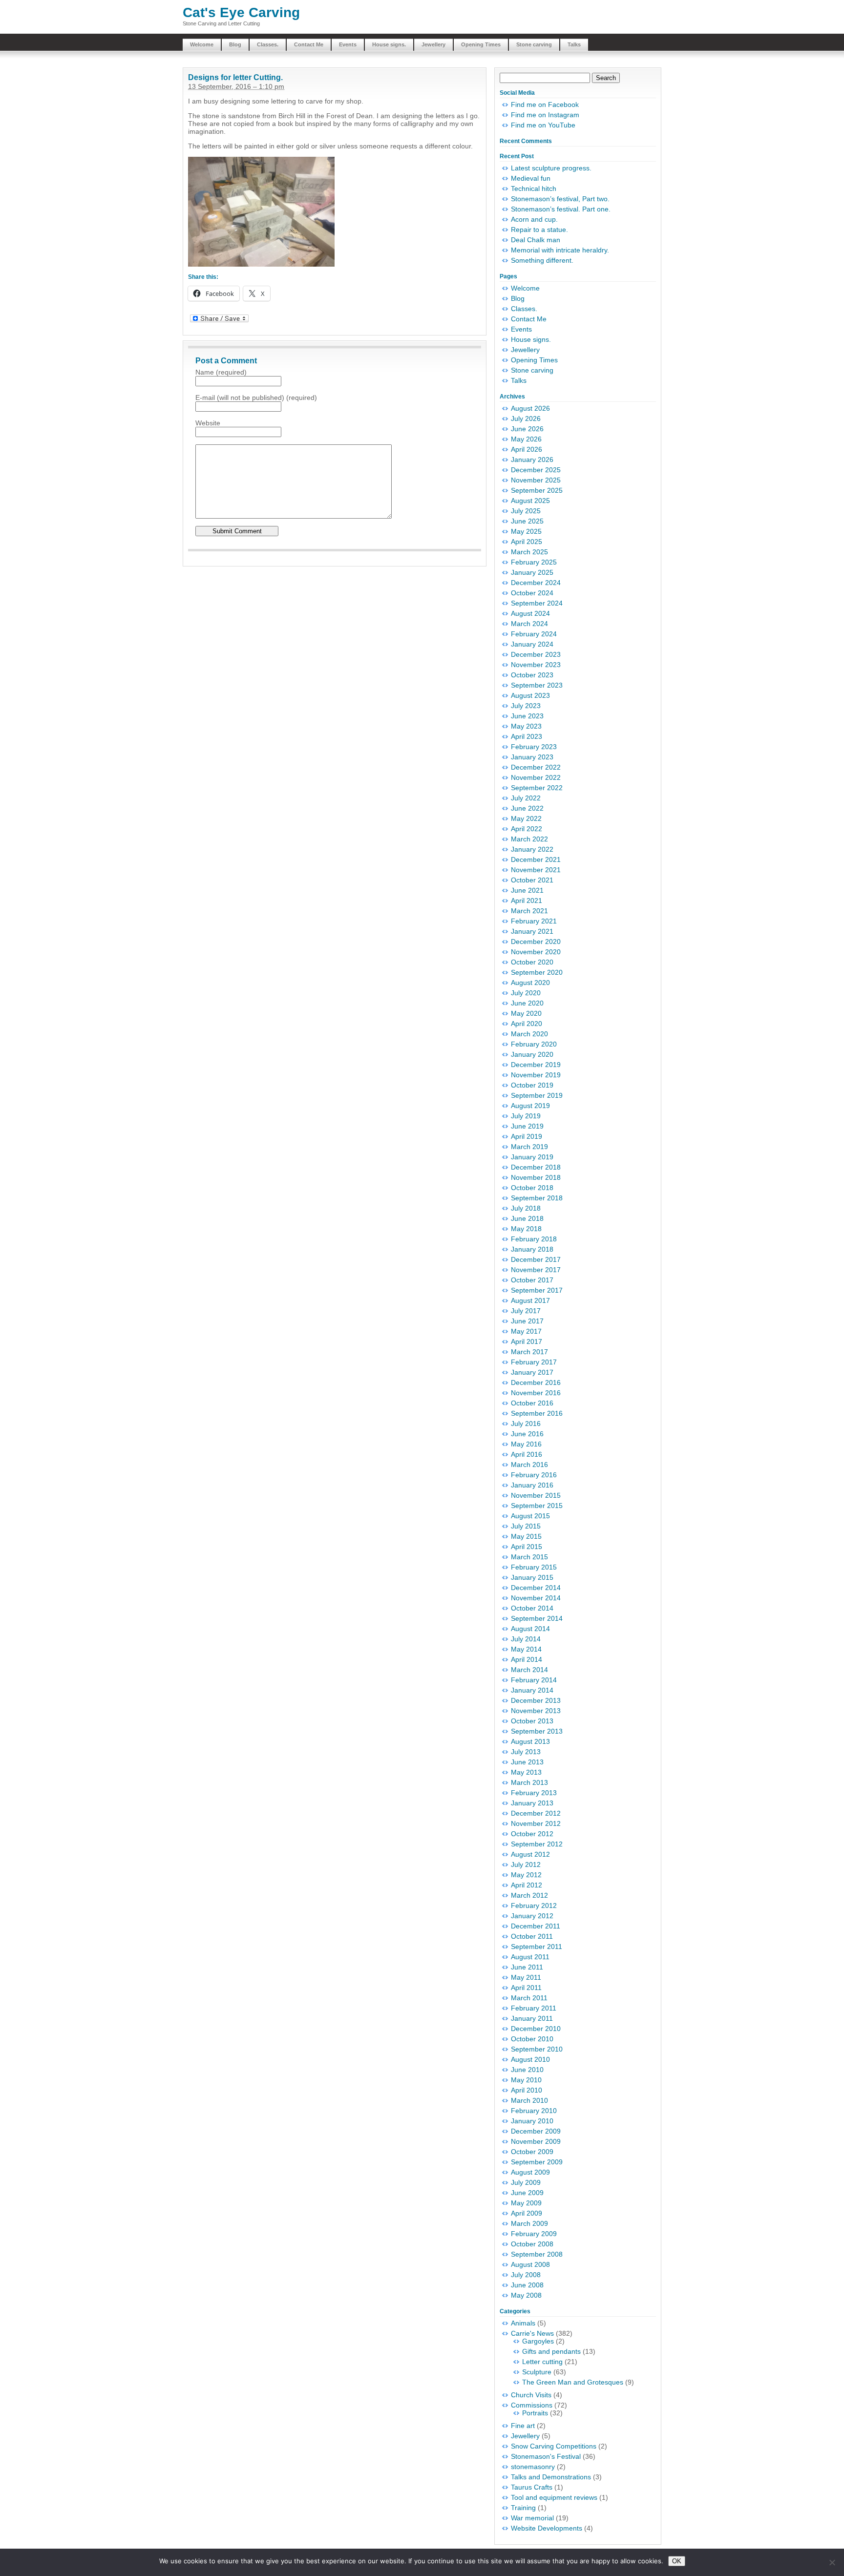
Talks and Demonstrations (551, 2477)
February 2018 (534, 1239)
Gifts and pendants (551, 2351)
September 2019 (537, 1095)
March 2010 (529, 2100)
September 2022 (537, 788)
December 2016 (536, 1382)
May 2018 (526, 1229)
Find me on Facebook (545, 105)
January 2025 (532, 572)
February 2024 (534, 634)
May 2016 (526, 1444)
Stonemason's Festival (546, 2456)
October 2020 (532, 962)
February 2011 (534, 2008)
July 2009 (526, 2182)
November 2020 (536, 952)
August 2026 (530, 408)
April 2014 (527, 1659)
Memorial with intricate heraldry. (560, 250)
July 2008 (526, 2275)
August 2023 (530, 695)
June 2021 (527, 890)
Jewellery (433, 44)
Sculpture (537, 2372)
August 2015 (530, 1516)
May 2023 (526, 726)
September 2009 (537, 2162)
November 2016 (536, 1393)
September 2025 (537, 490)
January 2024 (532, 644)
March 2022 (529, 839)
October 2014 (532, 1608)
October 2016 (532, 1403)
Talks (574, 44)
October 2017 (532, 1280)
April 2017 (527, 1341)
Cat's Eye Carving (241, 12)
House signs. (389, 44)
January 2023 (532, 757)
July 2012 (526, 1864)
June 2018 (527, 1218)
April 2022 (527, 829)
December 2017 (536, 1259)
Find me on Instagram (545, 115)
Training (523, 2508)
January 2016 (532, 1485)
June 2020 (527, 1003)
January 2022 (532, 849)
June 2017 (527, 1321)
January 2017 (532, 1372)
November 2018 (536, 1177)
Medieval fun (531, 178)
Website (208, 423)
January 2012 (532, 1916)
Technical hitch (534, 188)
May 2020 (526, 1013)
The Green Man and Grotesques (573, 2382)
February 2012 (534, 1906)
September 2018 (537, 1198)
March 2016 (529, 1465)
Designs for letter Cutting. (235, 77)
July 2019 (526, 1116)
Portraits (535, 2413)
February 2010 (534, 2111)
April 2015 (527, 1547)
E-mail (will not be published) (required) (256, 398)
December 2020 (536, 942)
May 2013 (526, 1772)
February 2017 (534, 1362)
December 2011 (536, 1926)
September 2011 (537, 1947)
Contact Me (309, 44)
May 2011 (526, 1977)
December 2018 (536, 1167)
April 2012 (527, 1885)
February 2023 (534, 747)
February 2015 (534, 1567)
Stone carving (534, 44)
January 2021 (532, 931)
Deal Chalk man (536, 240)
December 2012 (536, 1813)
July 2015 (526, 1526)
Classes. (268, 44)
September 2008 (537, 2254)
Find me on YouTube (543, 125)
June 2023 (527, 716)
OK (677, 2561)
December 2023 (536, 654)
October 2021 (532, 880)
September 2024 (537, 603)
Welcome (202, 44)
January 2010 (532, 2121)
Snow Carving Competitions (554, 2446)
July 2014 (526, 1639)
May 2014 (526, 1649)
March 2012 (529, 1895)
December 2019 (536, 1065)
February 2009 (534, 2234)
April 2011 (526, 1988)
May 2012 (526, 1875)
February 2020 (534, 1044)
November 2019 (536, 1075)
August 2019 (530, 1106)
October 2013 (532, 1721)
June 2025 (527, 521)
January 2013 (532, 1803)
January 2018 (532, 1249)
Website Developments (547, 2528)
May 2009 (526, 2203)
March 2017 (529, 1352)
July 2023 (526, 706)
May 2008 (526, 2295)
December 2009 (536, 2131)
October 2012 (532, 1834)
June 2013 (527, 1762)
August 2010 (530, 2059)
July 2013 (526, 1752)
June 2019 (527, 1126)
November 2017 (536, 1270)
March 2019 (529, 1147)
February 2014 (534, 1680)
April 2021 (527, 901)
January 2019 (532, 1157)
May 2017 (526, 1331)
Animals (523, 2323)
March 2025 (529, 552)
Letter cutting (542, 2362)
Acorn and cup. (534, 219)
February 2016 (534, 1475)
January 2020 (532, 1054)
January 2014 (532, 1690)
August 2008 (530, 2264)
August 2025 (530, 501)
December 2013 (536, 1700)
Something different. (542, 260)
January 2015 (532, 1577)
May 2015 (526, 1536)
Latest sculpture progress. (551, 168)
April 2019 (527, 1136)
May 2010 (526, 2080)
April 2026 (527, 449)
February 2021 (534, 921)
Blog (235, 44)
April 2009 (527, 2213)
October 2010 (532, 2039)
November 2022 (536, 777)
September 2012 (537, 1844)
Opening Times (481, 44)
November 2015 (536, 1495)
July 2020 (526, 993)
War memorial (532, 2518)
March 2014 (529, 1670)
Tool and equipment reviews (554, 2497)
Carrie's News (532, 2333)
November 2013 (536, 1711)
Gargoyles (538, 2341)
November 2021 (536, 870)
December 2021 (536, 859)
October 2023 (532, 675)
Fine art (523, 2426)
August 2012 (530, 1854)
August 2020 (530, 983)
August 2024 (530, 613)
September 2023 (537, 685)
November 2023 (536, 665)
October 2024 (532, 593)
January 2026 (532, 460)
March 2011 (529, 1998)
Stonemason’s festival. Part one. (561, 209)
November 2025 (536, 480)
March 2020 (529, 1034)
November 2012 (536, 1823)
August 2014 (530, 1629)
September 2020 (537, 972)
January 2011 (532, 2018)
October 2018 (532, 1188)
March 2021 (529, 911)
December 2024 (536, 583)
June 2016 (527, 1434)
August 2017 (530, 1300)
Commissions (532, 2405)
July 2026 (526, 419)
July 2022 (526, 798)
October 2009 (532, 2152)
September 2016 (537, 1413)
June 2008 (527, 2285)
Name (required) (221, 372)
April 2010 (527, 2090)
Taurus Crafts (532, 2487)
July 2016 (526, 1424)
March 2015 (529, 1557)
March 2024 (529, 624)
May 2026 (526, 439)
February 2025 (534, 562)
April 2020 (527, 1024)
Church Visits (531, 2395)
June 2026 (527, 429)
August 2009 (530, 2172)
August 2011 (530, 1957)
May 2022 (526, 818)
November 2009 (536, 2141)
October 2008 (532, 2244)
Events (348, 44)
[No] (832, 2562)
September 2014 (537, 1618)
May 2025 (526, 531)
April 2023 (527, 736)
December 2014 (536, 1588)
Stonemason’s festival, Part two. (560, 199)
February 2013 (534, 1793)
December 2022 (536, 767)
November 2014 (536, 1598)
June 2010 (527, 2070)
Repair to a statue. (539, 230)
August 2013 (530, 1741)
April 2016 (527, 1454)
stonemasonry (533, 2467)
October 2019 (532, 1085)
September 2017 (537, 1290)
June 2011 (527, 1967)
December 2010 (536, 2029)
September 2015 (537, 1506)
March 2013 (529, 1782)
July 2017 (526, 1311)
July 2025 (526, 511)
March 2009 (529, 2223)
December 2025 (536, 470)
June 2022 (527, 808)
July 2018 (526, 1208)
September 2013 (537, 1731)
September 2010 (537, 2049)
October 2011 (532, 1936)
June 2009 (527, 2193)
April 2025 (527, 542)
